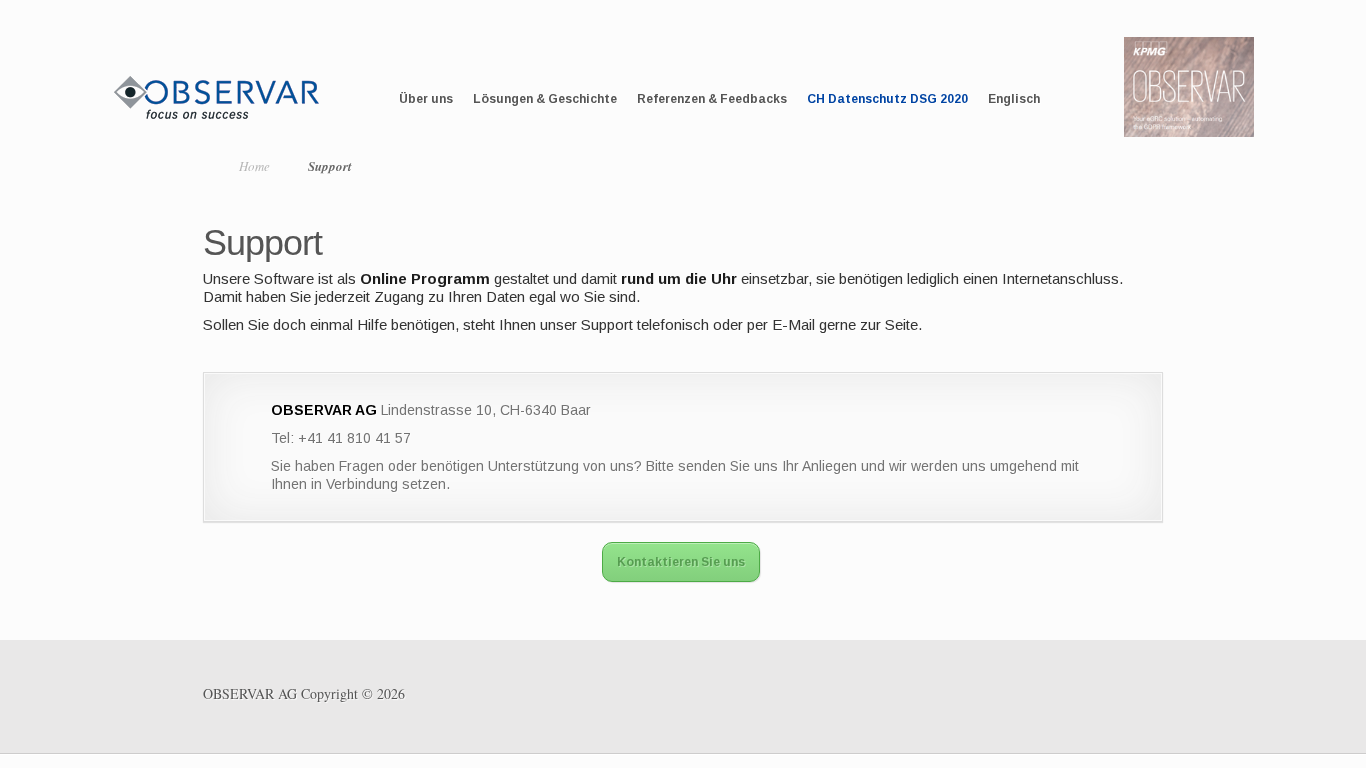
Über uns (426, 99)
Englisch (1014, 99)
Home (254, 166)
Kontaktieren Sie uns (681, 562)
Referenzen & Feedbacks (712, 99)
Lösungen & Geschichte (545, 99)
